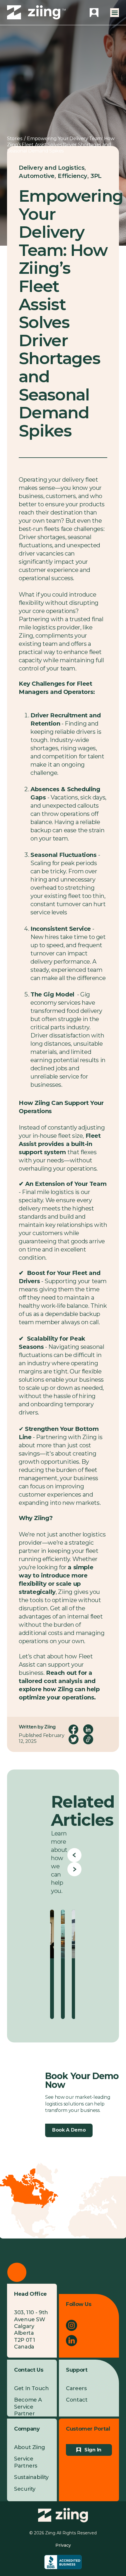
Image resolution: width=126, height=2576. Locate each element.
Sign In (93, 2450)
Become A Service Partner (28, 2407)
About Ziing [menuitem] (30, 2447)
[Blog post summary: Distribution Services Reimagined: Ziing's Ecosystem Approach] (74, 1964)
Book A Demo (69, 2130)
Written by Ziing (37, 1727)
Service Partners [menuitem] (26, 2462)
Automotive (37, 176)
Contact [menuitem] (77, 2400)
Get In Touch (31, 2388)
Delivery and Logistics (52, 168)
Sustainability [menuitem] (31, 2477)
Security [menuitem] (25, 2489)
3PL (96, 176)
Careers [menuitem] (76, 2388)
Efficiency (73, 176)
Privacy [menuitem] (63, 2545)
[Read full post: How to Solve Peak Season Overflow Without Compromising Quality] (63, 1934)
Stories (15, 139)
